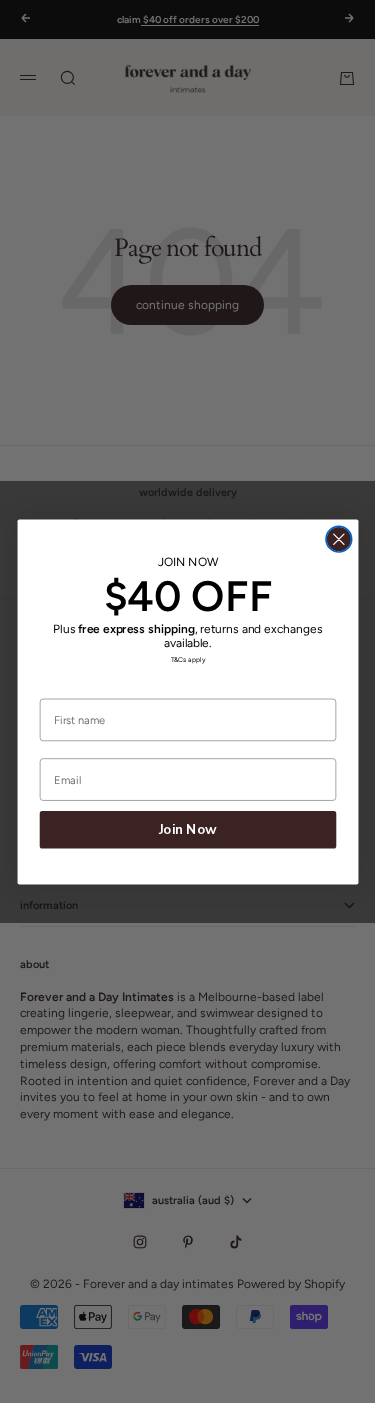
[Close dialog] (339, 539)
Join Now (188, 829)
